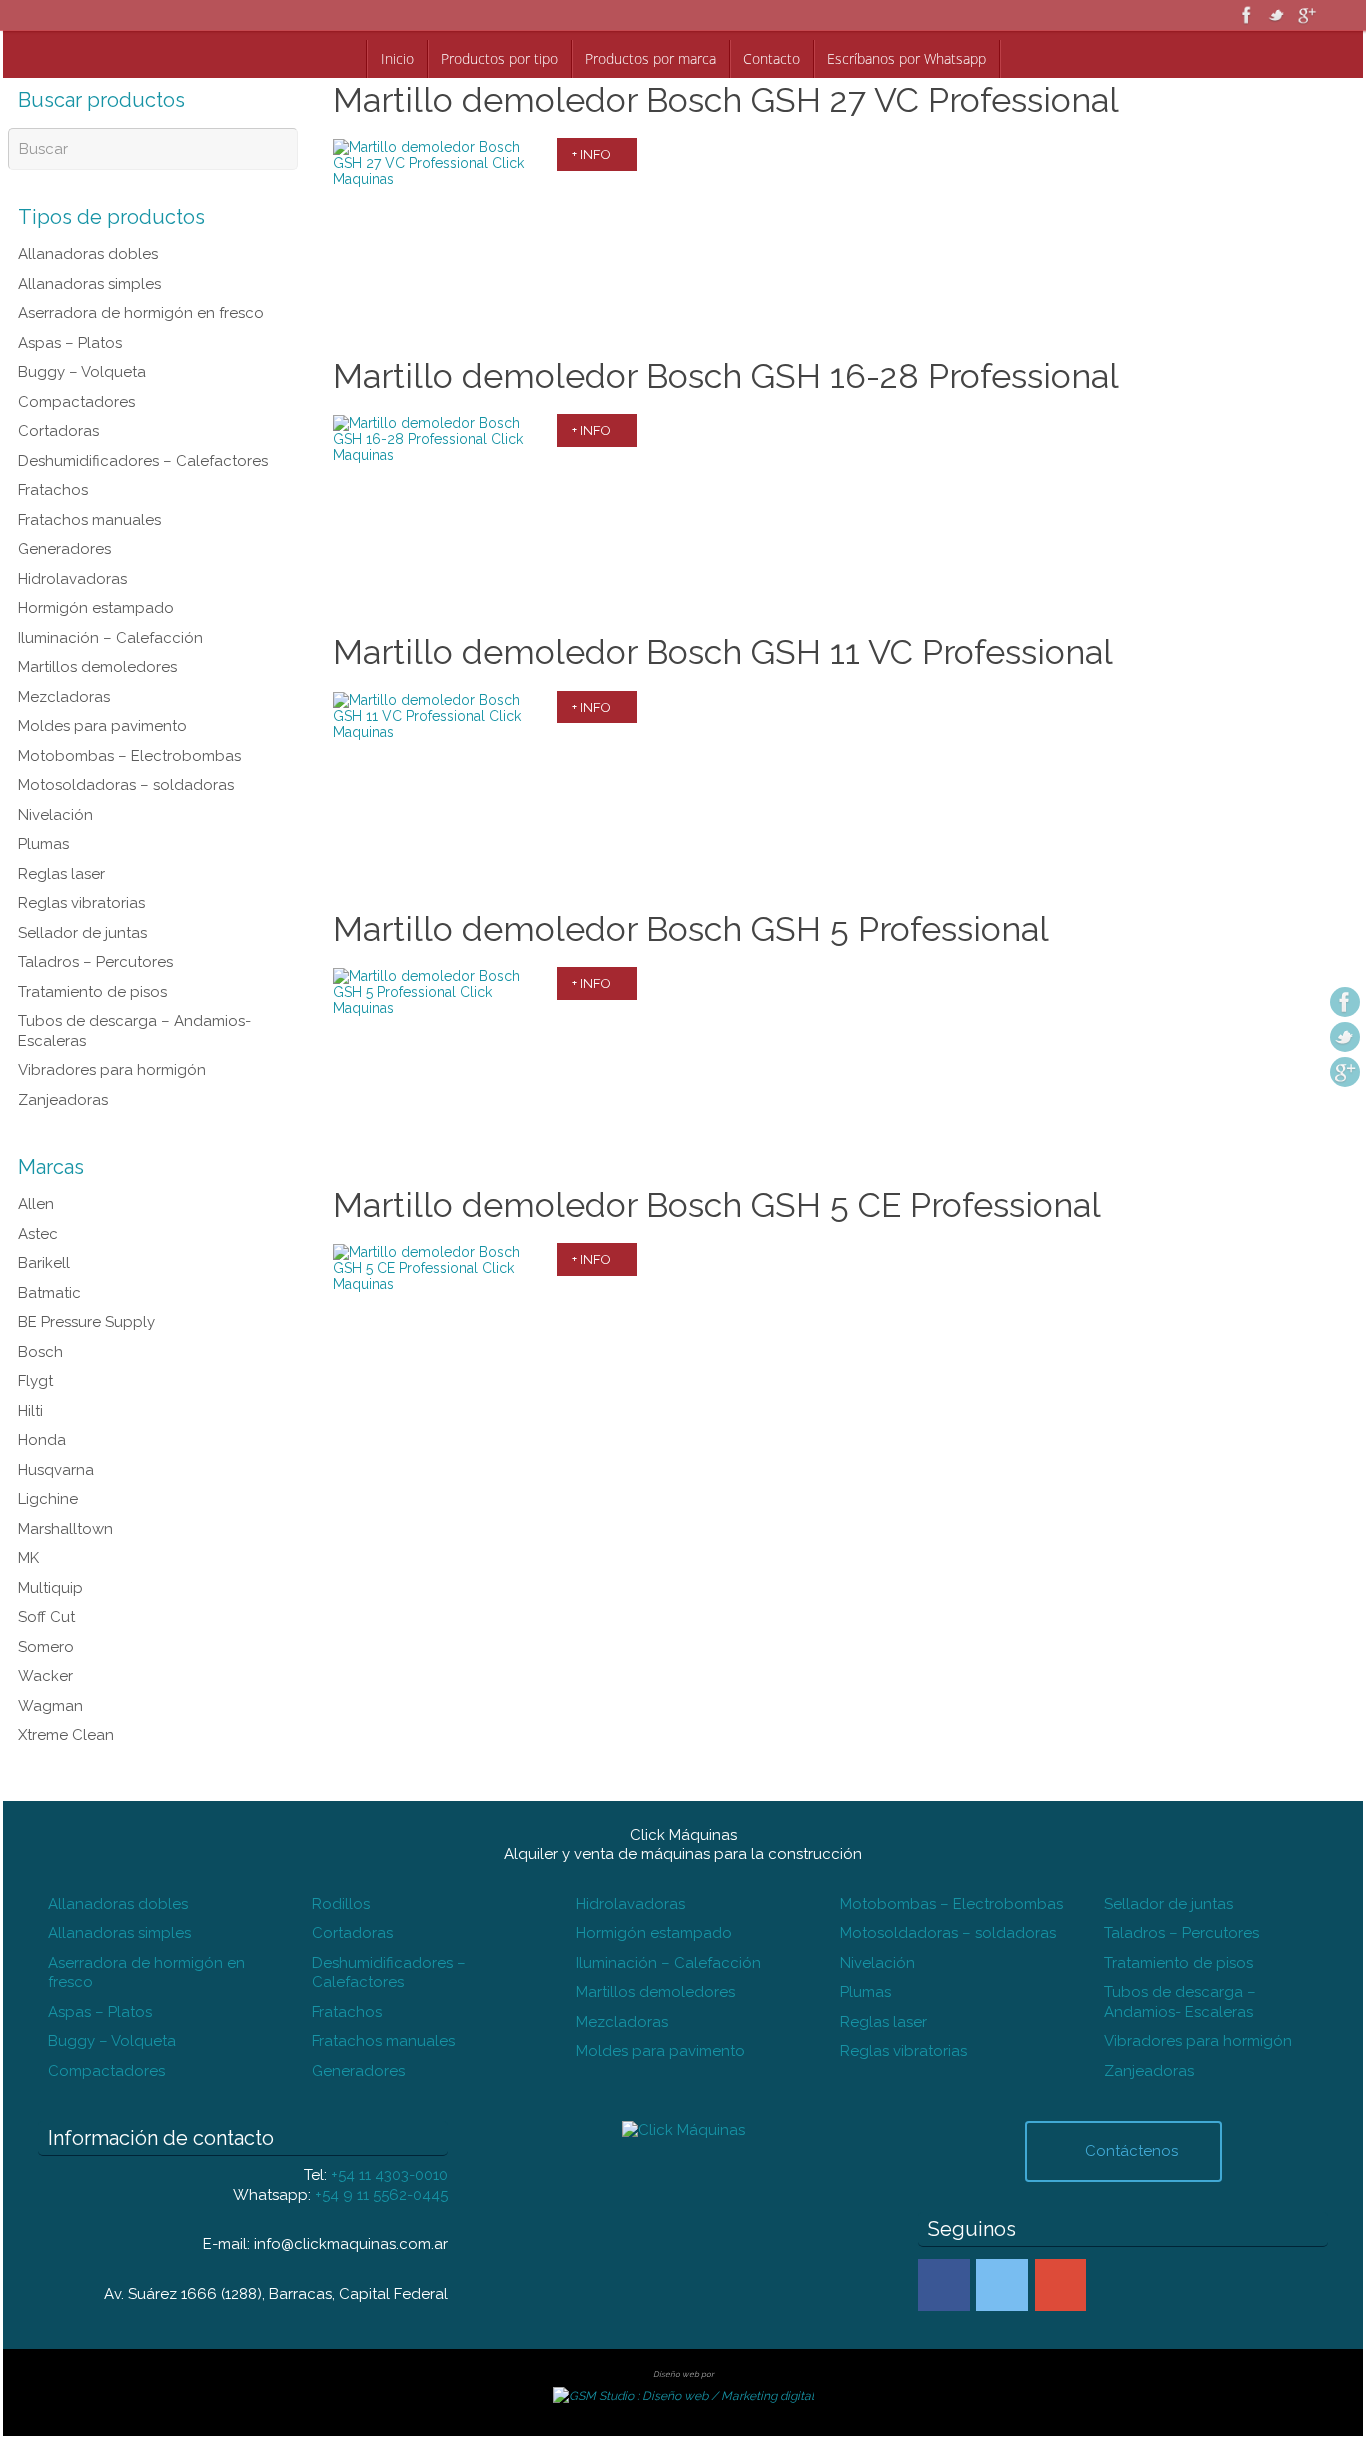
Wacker (45, 1676)
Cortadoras (58, 431)
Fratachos (53, 490)
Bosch (40, 1352)
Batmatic (49, 1293)
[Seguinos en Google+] (1307, 15)
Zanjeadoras (63, 1100)
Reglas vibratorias (81, 903)
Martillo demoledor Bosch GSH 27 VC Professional (726, 100)
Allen (36, 1204)
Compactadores (76, 402)
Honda (42, 1440)
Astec (38, 1234)
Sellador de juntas (82, 933)
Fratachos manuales (89, 520)
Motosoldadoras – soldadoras (126, 785)
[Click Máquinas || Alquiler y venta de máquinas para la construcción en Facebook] (944, 2285)
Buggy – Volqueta (82, 372)
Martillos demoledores (97, 667)
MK (28, 1558)
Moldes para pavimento (102, 726)
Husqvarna (56, 1470)
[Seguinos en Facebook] (1247, 15)
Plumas (43, 844)
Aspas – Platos (70, 343)
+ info (591, 154)
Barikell (44, 1263)
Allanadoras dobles (88, 254)
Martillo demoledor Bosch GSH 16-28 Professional (726, 376)
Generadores (64, 549)
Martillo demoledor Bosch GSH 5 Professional (691, 929)
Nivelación (55, 815)
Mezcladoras (64, 697)
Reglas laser (61, 874)
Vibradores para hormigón (112, 1070)
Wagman (50, 1706)
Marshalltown (65, 1529)
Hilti (30, 1411)
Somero (46, 1647)
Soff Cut (46, 1617)
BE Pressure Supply (86, 1322)
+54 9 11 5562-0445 (381, 2195)
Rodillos (341, 1904)
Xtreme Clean (66, 1735)
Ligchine (48, 1499)
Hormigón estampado (96, 608)
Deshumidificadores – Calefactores (143, 461)
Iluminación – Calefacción (110, 638)
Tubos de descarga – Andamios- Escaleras (1180, 2002)
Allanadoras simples (89, 284)
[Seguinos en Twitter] (1277, 15)
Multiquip (50, 1588)
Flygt (35, 1381)
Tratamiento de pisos (92, 992)
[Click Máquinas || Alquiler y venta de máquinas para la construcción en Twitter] (1002, 2285)
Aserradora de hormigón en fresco (141, 313)
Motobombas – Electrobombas (129, 756)
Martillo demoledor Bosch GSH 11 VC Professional (723, 652)
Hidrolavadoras (72, 579)
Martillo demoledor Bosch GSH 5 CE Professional (717, 1205)
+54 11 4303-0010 (389, 2175)
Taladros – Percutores (95, 962)
